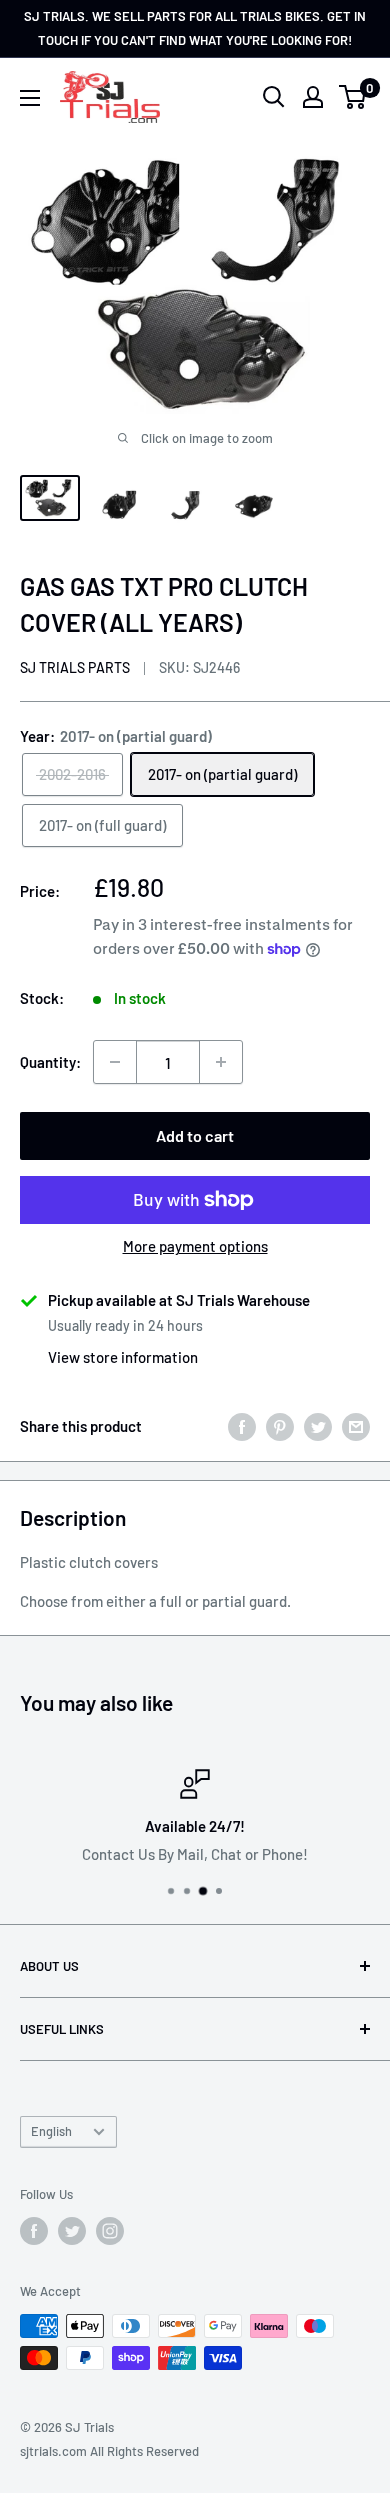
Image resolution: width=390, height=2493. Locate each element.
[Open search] (274, 97)
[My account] (313, 97)
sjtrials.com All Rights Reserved (109, 2451)
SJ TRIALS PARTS (75, 667)
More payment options (195, 1246)
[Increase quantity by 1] (221, 1062)
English (51, 2131)
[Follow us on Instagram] (110, 2231)
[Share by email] (356, 1426)
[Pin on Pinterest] (280, 1426)
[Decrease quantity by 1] (115, 1062)
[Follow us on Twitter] (72, 2231)
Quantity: (50, 1062)
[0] (353, 97)
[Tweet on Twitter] (318, 1426)
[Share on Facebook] (242, 1426)
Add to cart (195, 1135)
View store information (123, 1357)
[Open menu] (30, 98)
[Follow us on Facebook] (34, 2231)
